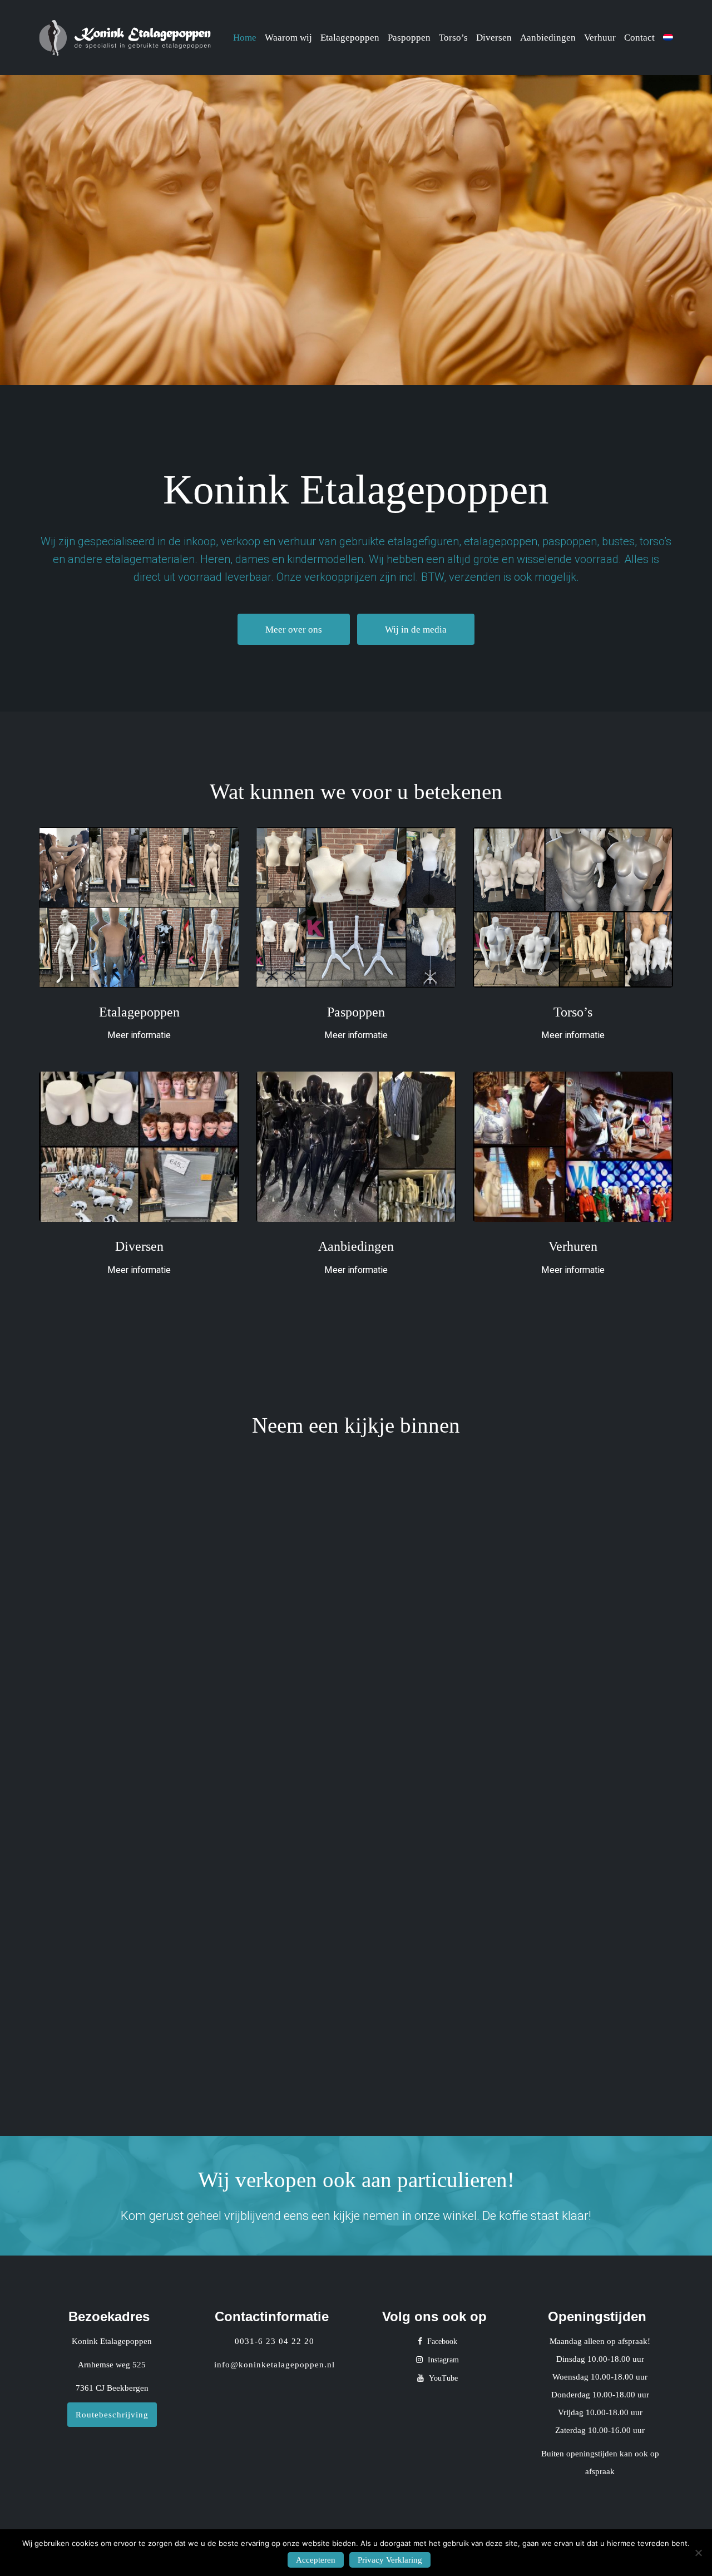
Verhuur (600, 38)
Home (245, 38)
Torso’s (453, 38)
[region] (356, 230)
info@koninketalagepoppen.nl (275, 2365)
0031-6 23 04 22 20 (275, 2341)
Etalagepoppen (350, 38)
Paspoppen (409, 38)
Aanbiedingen (548, 38)
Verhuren (573, 1246)
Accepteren (316, 2560)
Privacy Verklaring (390, 2560)
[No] (698, 2553)
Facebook (441, 2341)
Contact (639, 38)
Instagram (442, 2360)
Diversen (494, 38)
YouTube (442, 2378)
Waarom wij (288, 38)
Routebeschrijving (112, 2415)
